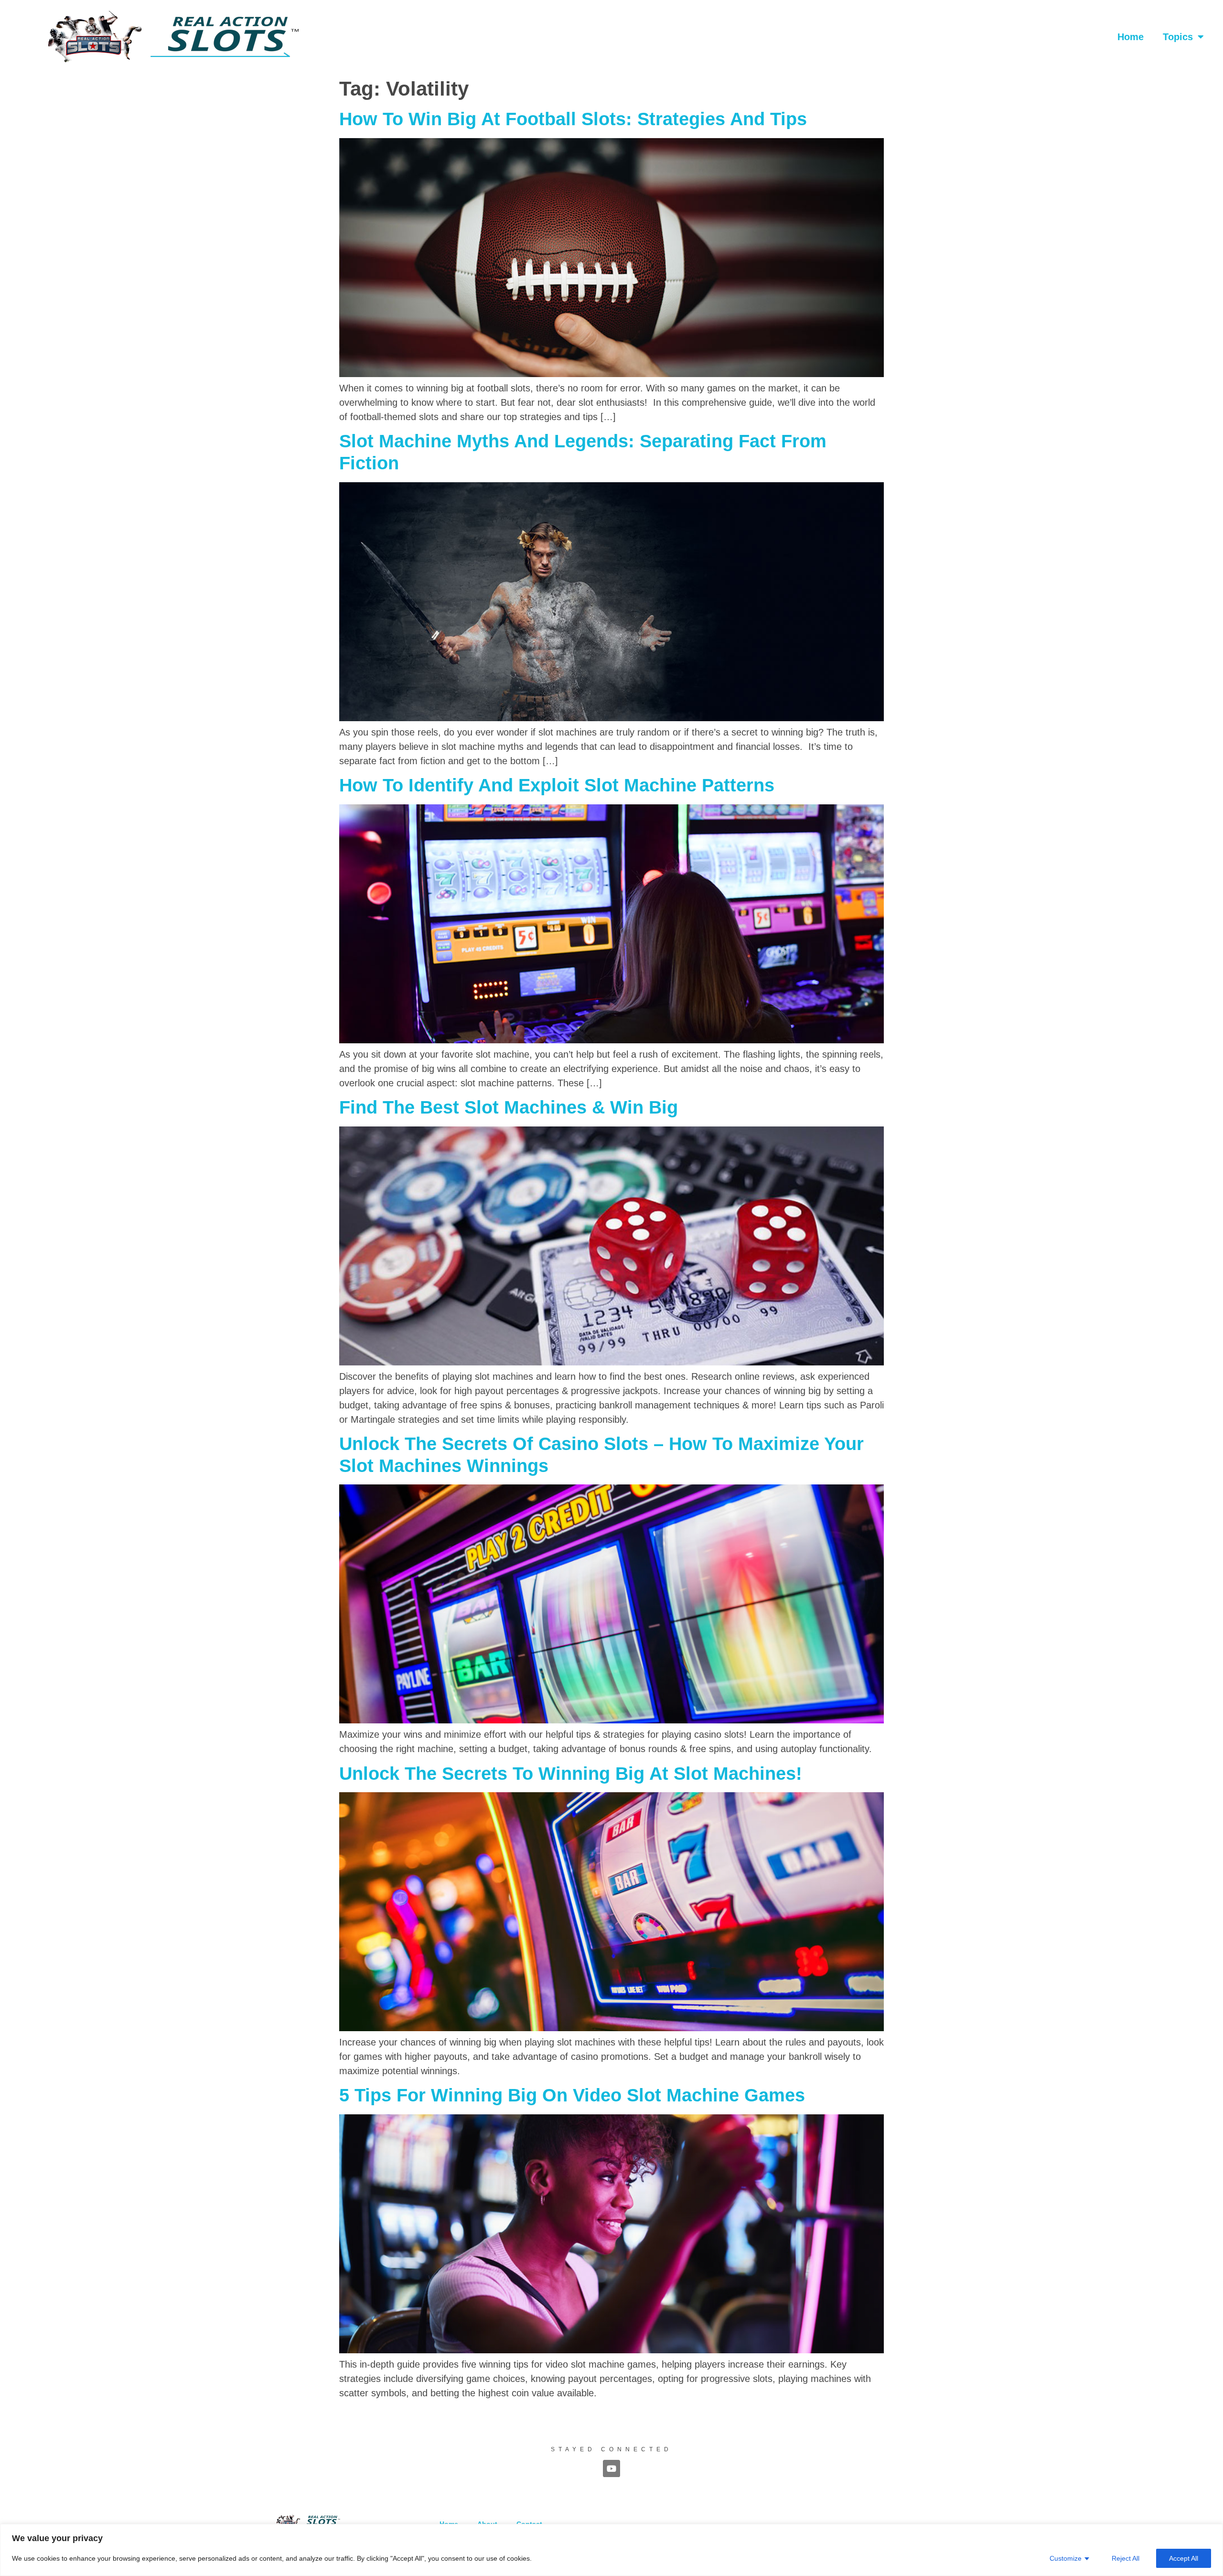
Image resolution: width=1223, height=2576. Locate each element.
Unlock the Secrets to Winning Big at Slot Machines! (571, 1774)
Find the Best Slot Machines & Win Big (509, 1107)
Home (1131, 37)
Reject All (1126, 2558)
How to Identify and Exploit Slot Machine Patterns (557, 785)
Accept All (1184, 2558)
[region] (611, 2550)
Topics (1178, 37)
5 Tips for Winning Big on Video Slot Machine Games (572, 2095)
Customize (1066, 2558)
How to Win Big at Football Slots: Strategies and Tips (573, 119)
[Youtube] (611, 2468)
